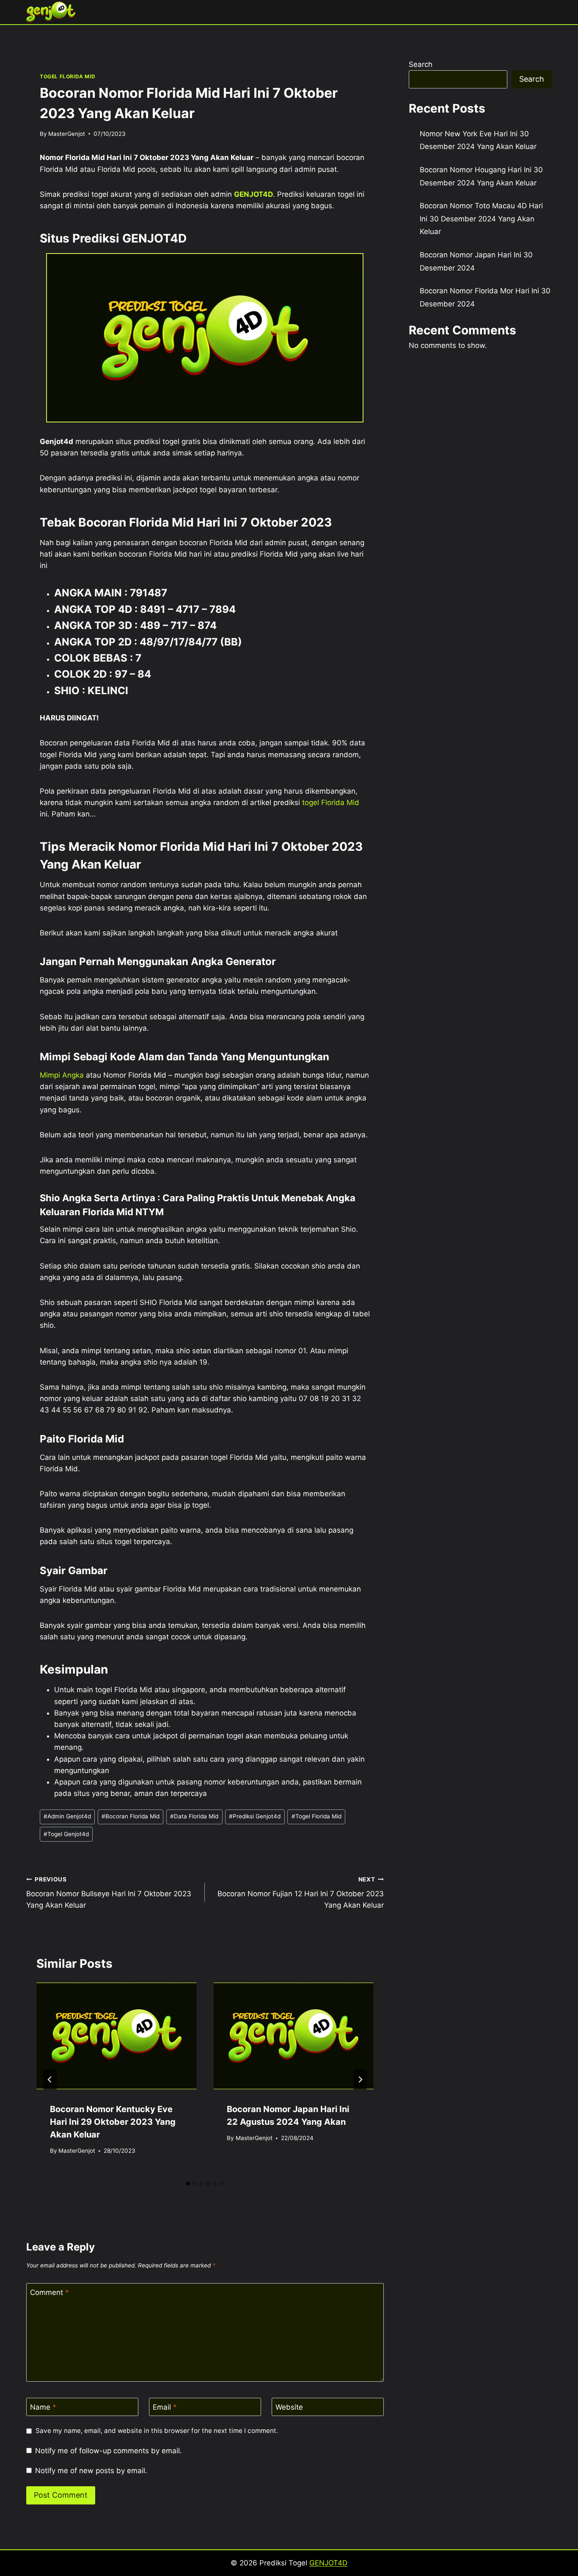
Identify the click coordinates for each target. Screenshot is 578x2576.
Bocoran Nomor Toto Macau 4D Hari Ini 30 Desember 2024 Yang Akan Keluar (481, 219)
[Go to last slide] (50, 2080)
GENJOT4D (253, 194)
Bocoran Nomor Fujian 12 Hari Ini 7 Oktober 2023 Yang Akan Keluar (300, 1893)
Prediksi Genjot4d (255, 1816)
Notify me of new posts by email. (91, 2471)
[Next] (360, 2080)
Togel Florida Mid (317, 1816)
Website (289, 2407)
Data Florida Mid (194, 1816)
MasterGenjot (67, 134)
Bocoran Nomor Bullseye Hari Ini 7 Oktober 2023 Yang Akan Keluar (109, 1893)
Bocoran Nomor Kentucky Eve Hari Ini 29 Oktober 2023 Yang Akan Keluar (113, 2122)
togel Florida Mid (331, 803)
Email (165, 2407)
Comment (50, 2292)
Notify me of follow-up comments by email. (109, 2451)
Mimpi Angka (62, 1075)
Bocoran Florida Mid (131, 1816)
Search (421, 64)
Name (43, 2407)
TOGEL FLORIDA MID (67, 76)
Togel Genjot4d (66, 1834)
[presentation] (116, 2036)
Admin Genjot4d (67, 1816)
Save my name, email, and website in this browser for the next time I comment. (157, 2431)
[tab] (188, 2184)
